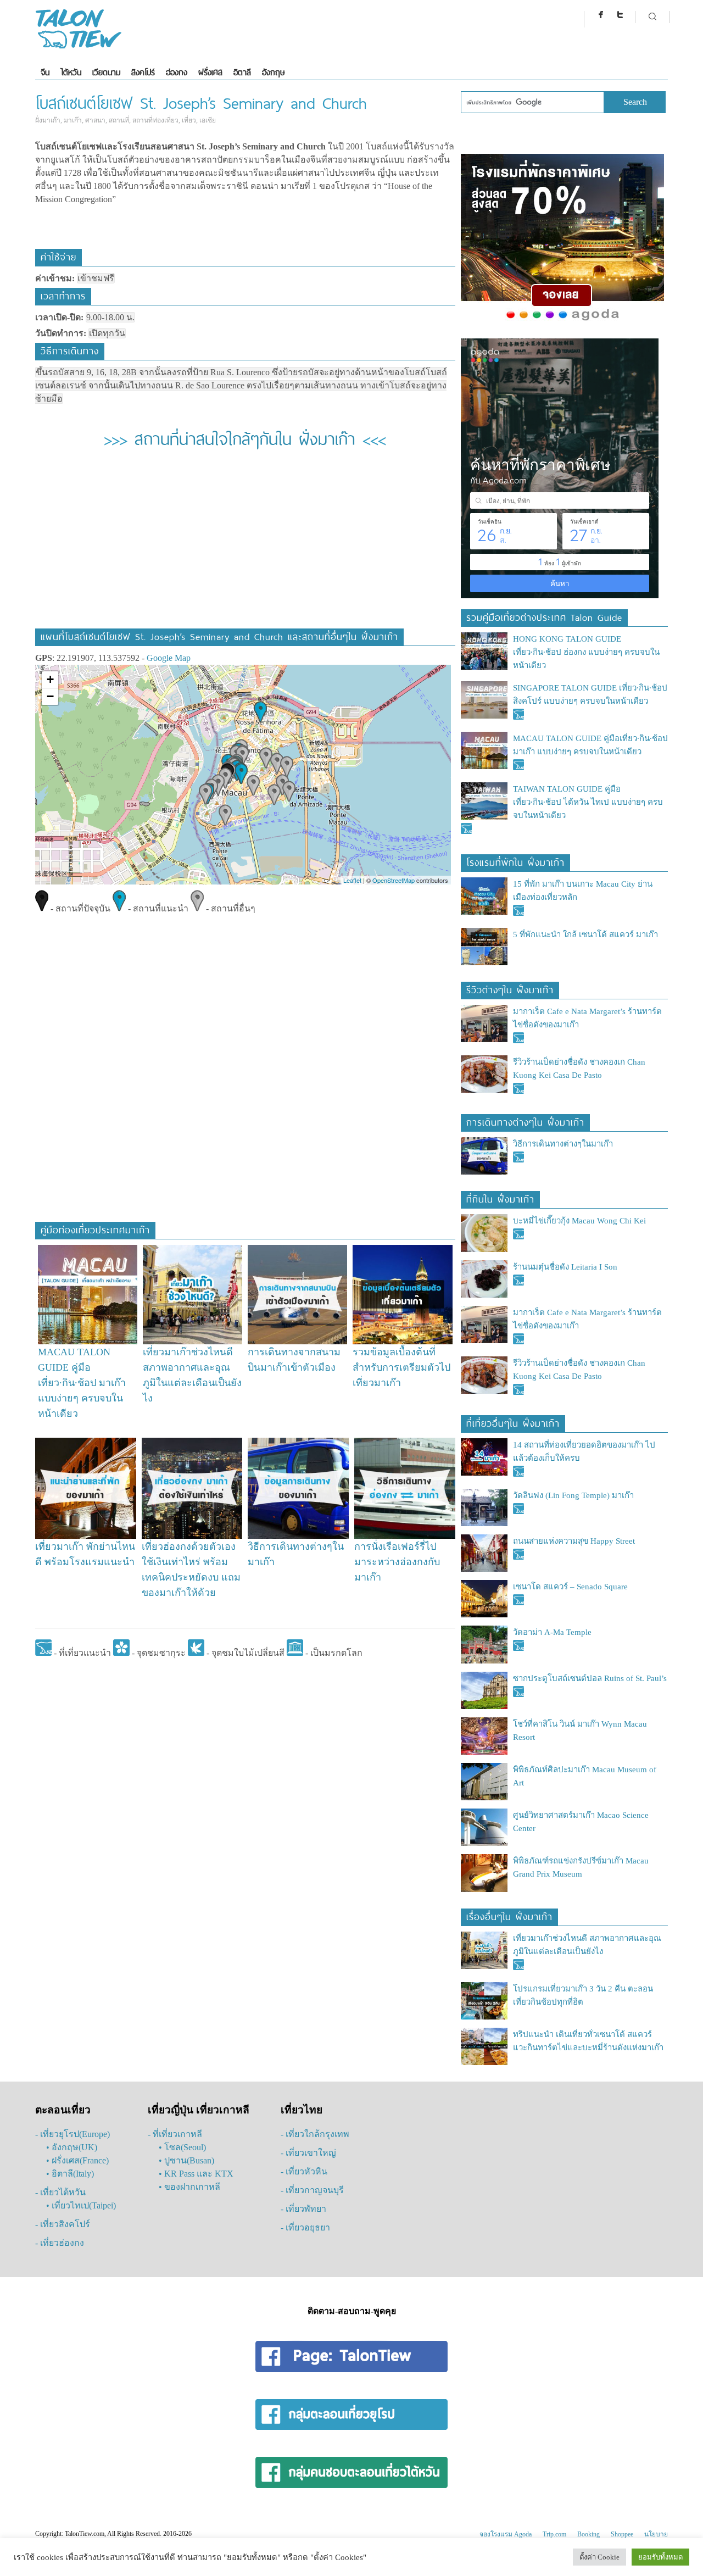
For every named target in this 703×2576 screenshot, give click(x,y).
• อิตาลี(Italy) (70, 2174)
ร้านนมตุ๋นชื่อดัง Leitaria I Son (565, 1267)
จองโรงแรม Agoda (506, 2534)
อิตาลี (242, 72)
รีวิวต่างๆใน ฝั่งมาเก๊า (510, 989)
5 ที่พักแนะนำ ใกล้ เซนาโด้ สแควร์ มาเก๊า (585, 934)
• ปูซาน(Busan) (186, 2160)
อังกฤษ (273, 72)
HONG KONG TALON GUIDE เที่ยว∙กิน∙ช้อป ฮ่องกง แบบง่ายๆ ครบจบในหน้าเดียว (586, 652)
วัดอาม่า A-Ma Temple (552, 1632)
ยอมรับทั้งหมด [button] (660, 2557)
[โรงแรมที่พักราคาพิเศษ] (562, 321)
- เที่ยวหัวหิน (304, 2171)
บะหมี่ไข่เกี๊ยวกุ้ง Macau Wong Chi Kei (579, 1221)
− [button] (50, 696)
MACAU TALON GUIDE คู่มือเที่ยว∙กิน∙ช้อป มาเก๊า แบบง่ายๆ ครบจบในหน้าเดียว (82, 1383)
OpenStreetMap (394, 880)
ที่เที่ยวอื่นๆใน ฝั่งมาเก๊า (513, 1422)
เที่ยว (189, 120)
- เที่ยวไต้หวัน (60, 2192)
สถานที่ (119, 120)
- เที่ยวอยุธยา (305, 2227)
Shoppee (622, 2534)
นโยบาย (656, 2534)
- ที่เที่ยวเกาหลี (175, 2134)
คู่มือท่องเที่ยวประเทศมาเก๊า (95, 1229)
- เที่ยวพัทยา (303, 2209)
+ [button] (50, 679)
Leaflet (352, 880)
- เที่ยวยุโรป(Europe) (72, 2134)
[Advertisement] (245, 546)
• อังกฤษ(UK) (72, 2147)
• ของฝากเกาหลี (189, 2187)
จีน (45, 72)
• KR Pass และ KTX (196, 2174)
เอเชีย (208, 120)
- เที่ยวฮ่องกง (60, 2243)
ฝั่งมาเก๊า (48, 120)
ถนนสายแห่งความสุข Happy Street (574, 1541)
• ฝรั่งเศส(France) (77, 2160)
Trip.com (554, 2534)
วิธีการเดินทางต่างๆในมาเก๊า (563, 1144)
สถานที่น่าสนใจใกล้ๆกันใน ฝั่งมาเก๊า (245, 437)
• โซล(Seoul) (182, 2147)
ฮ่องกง (177, 72)
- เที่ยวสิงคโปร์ (63, 2224)
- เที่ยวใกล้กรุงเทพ (315, 2134)
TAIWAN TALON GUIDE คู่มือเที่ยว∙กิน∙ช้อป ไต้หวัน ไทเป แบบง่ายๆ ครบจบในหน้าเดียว (588, 802)
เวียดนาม (106, 72)
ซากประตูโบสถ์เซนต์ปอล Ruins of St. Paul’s (590, 1678)
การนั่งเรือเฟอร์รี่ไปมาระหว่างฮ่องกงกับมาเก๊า (397, 1562)
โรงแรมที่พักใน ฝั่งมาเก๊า (515, 861)
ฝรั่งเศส (210, 72)
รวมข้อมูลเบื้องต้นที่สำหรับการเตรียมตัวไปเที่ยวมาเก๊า (401, 1367)
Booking (588, 2534)
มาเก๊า (73, 120)
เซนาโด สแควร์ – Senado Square (570, 1587)
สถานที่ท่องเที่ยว (155, 120)
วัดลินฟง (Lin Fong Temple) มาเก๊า (573, 1495)
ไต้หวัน (71, 72)
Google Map (169, 658)
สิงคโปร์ (143, 72)
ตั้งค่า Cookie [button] (599, 2557)
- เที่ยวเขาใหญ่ (308, 2153)
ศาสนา (95, 120)
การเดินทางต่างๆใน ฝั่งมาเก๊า (525, 1121)
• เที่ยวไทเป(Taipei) (81, 2205)
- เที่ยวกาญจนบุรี (312, 2190)
